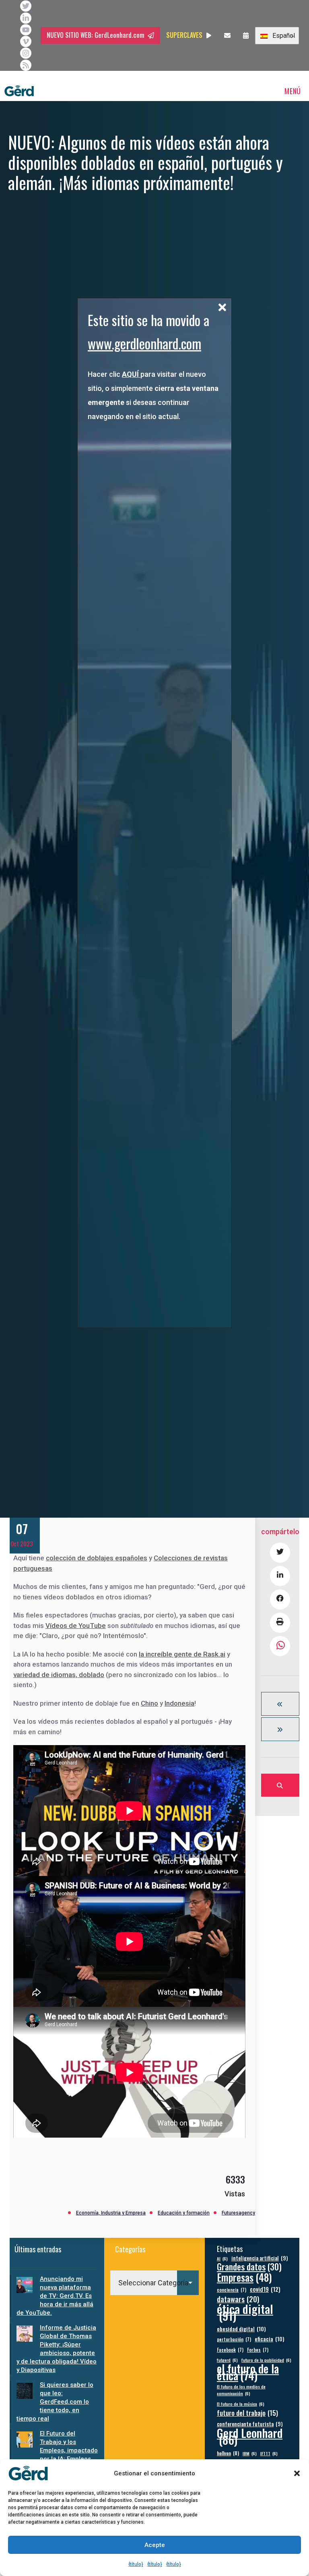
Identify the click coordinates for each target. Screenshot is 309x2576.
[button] (297, 2473)
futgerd (227, 2360)
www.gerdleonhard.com (144, 343)
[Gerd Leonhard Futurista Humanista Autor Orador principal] (19, 91)
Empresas (244, 2277)
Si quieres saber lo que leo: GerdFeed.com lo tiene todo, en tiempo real (55, 2402)
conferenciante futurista (250, 2424)
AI (222, 2258)
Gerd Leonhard (250, 2436)
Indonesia (179, 1703)
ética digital (245, 2312)
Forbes (258, 2350)
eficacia (270, 2339)
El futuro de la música (241, 2404)
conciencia (232, 2290)
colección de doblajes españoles (97, 1558)
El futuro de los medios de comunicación (241, 2390)
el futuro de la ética (248, 2372)
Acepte (155, 2545)
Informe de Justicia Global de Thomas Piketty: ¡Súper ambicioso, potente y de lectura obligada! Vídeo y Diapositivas (57, 2349)
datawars (238, 2299)
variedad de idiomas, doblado (59, 1675)
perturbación (234, 2339)
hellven (228, 2453)
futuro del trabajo (247, 2413)
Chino (149, 1703)
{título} (136, 2564)
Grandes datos (249, 2267)
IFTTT (269, 2453)
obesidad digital (241, 2329)
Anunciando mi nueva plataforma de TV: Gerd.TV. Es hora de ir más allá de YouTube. (55, 2296)
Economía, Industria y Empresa (111, 2213)
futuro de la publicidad (266, 2360)
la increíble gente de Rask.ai (182, 1654)
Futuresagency (238, 2213)
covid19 (265, 2289)
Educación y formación (184, 2213)
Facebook (230, 2350)
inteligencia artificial (260, 2258)
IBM (250, 2453)
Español (282, 36)
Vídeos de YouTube (76, 1626)
